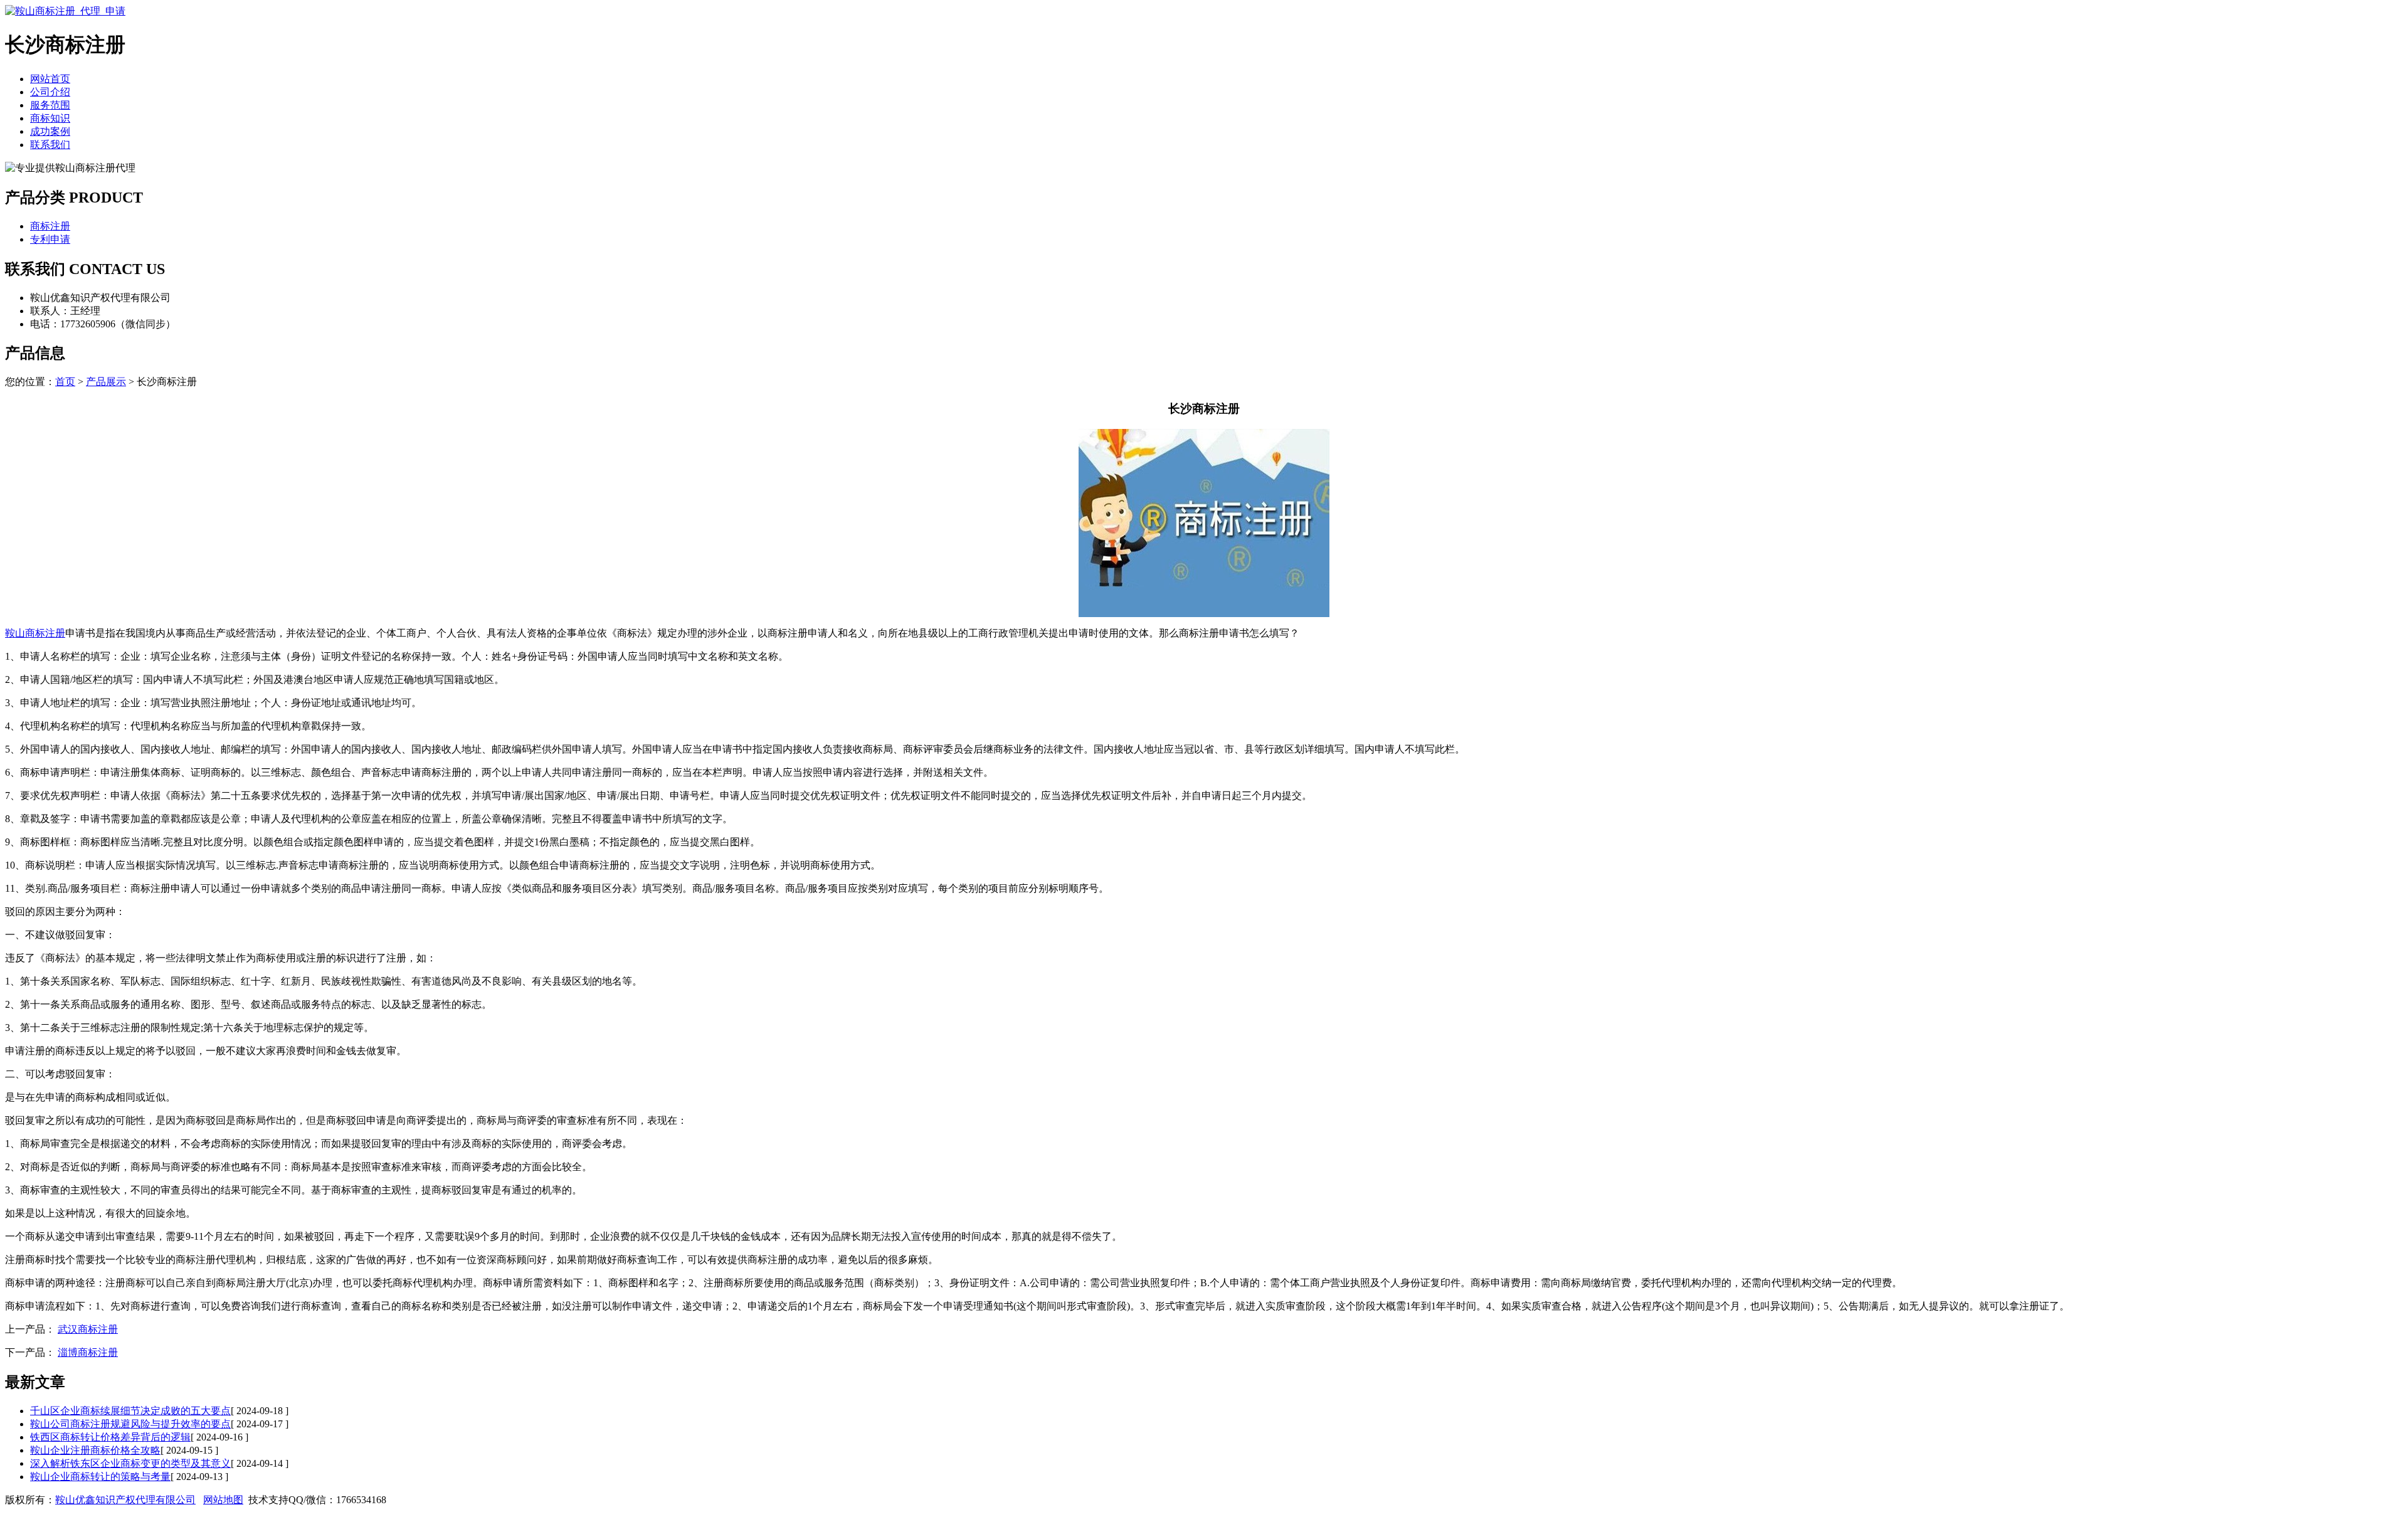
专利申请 (50, 239)
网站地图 (223, 1500)
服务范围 (50, 105)
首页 (65, 382)
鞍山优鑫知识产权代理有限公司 (125, 1500)
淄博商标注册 (88, 1352)
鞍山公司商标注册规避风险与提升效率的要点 (130, 1424)
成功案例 (50, 131)
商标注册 (50, 226)
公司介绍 (50, 92)
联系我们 (50, 145)
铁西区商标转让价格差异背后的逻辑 (110, 1437)
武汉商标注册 (88, 1329)
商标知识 (50, 118)
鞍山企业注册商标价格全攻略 (95, 1450)
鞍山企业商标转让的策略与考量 (100, 1477)
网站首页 (50, 79)
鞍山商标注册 (35, 633)
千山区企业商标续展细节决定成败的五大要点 (130, 1411)
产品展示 (106, 382)
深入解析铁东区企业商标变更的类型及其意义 (130, 1463)
